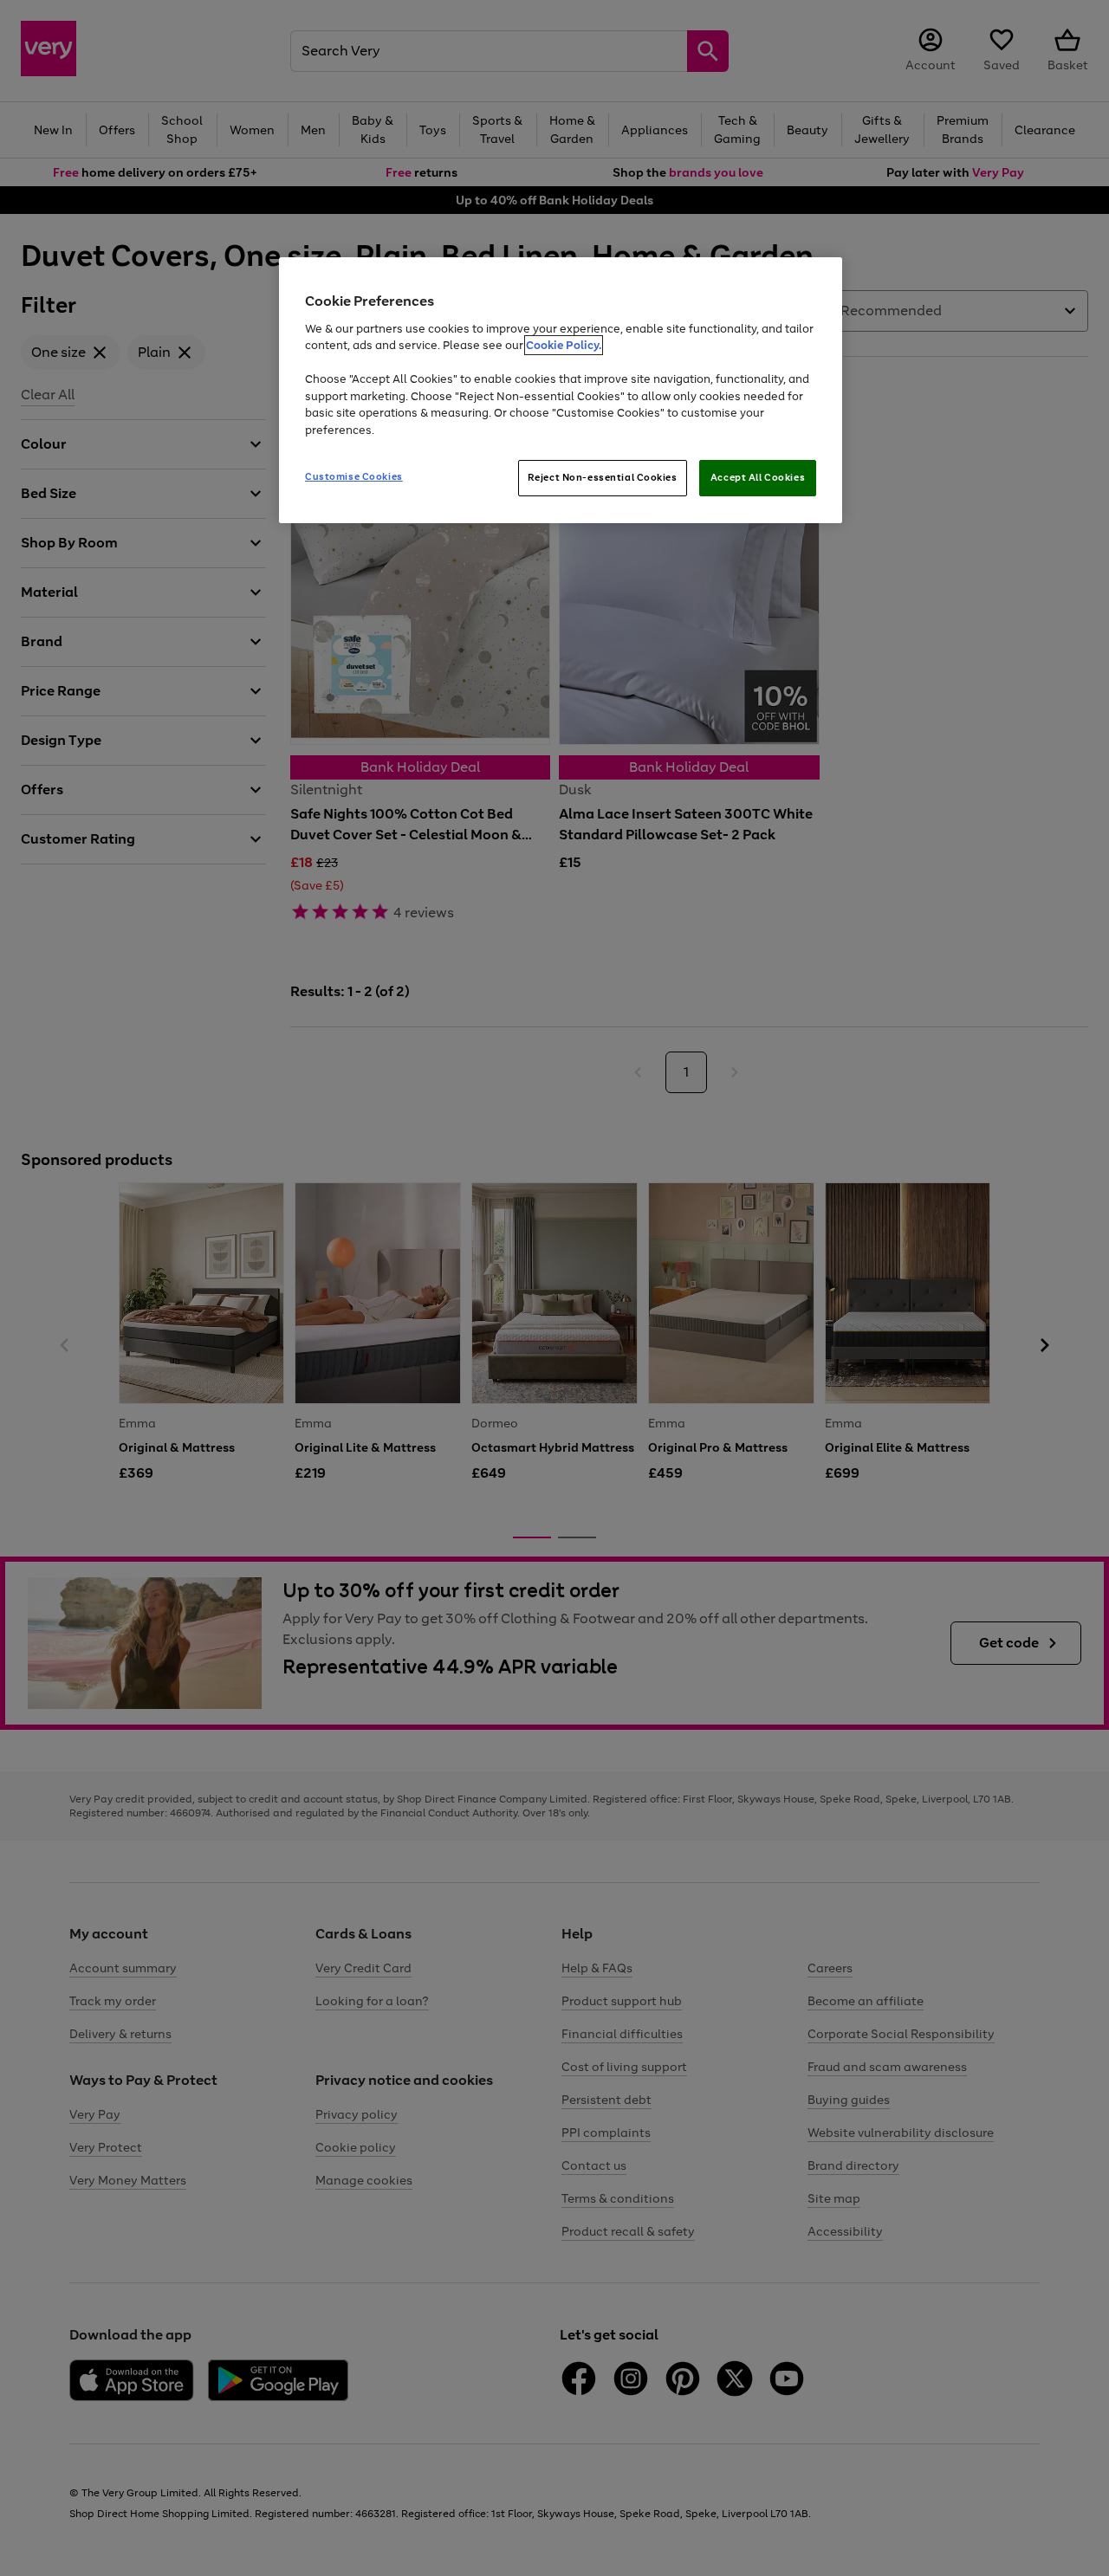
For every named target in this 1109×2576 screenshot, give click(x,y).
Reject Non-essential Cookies (603, 477)
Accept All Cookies (758, 477)
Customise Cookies (354, 476)
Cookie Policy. (564, 345)
